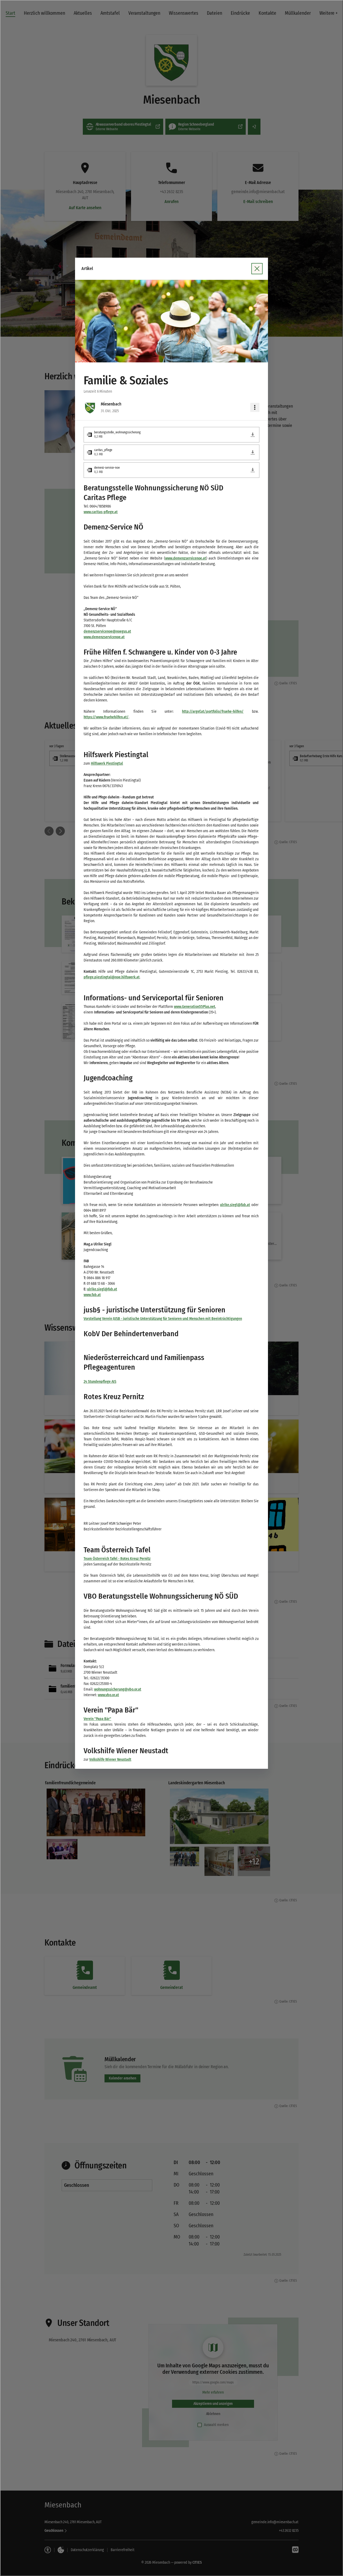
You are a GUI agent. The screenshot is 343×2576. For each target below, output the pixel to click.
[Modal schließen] (257, 269)
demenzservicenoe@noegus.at (107, 631)
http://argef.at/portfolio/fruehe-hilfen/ (213, 711)
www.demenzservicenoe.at (186, 558)
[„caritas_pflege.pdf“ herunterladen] (253, 452)
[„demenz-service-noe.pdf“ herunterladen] (253, 470)
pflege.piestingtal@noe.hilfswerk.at (112, 977)
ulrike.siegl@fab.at (235, 1205)
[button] (171, 321)
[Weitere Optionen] (255, 407)
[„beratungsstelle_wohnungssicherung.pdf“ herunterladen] (253, 435)
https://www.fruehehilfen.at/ (106, 717)
